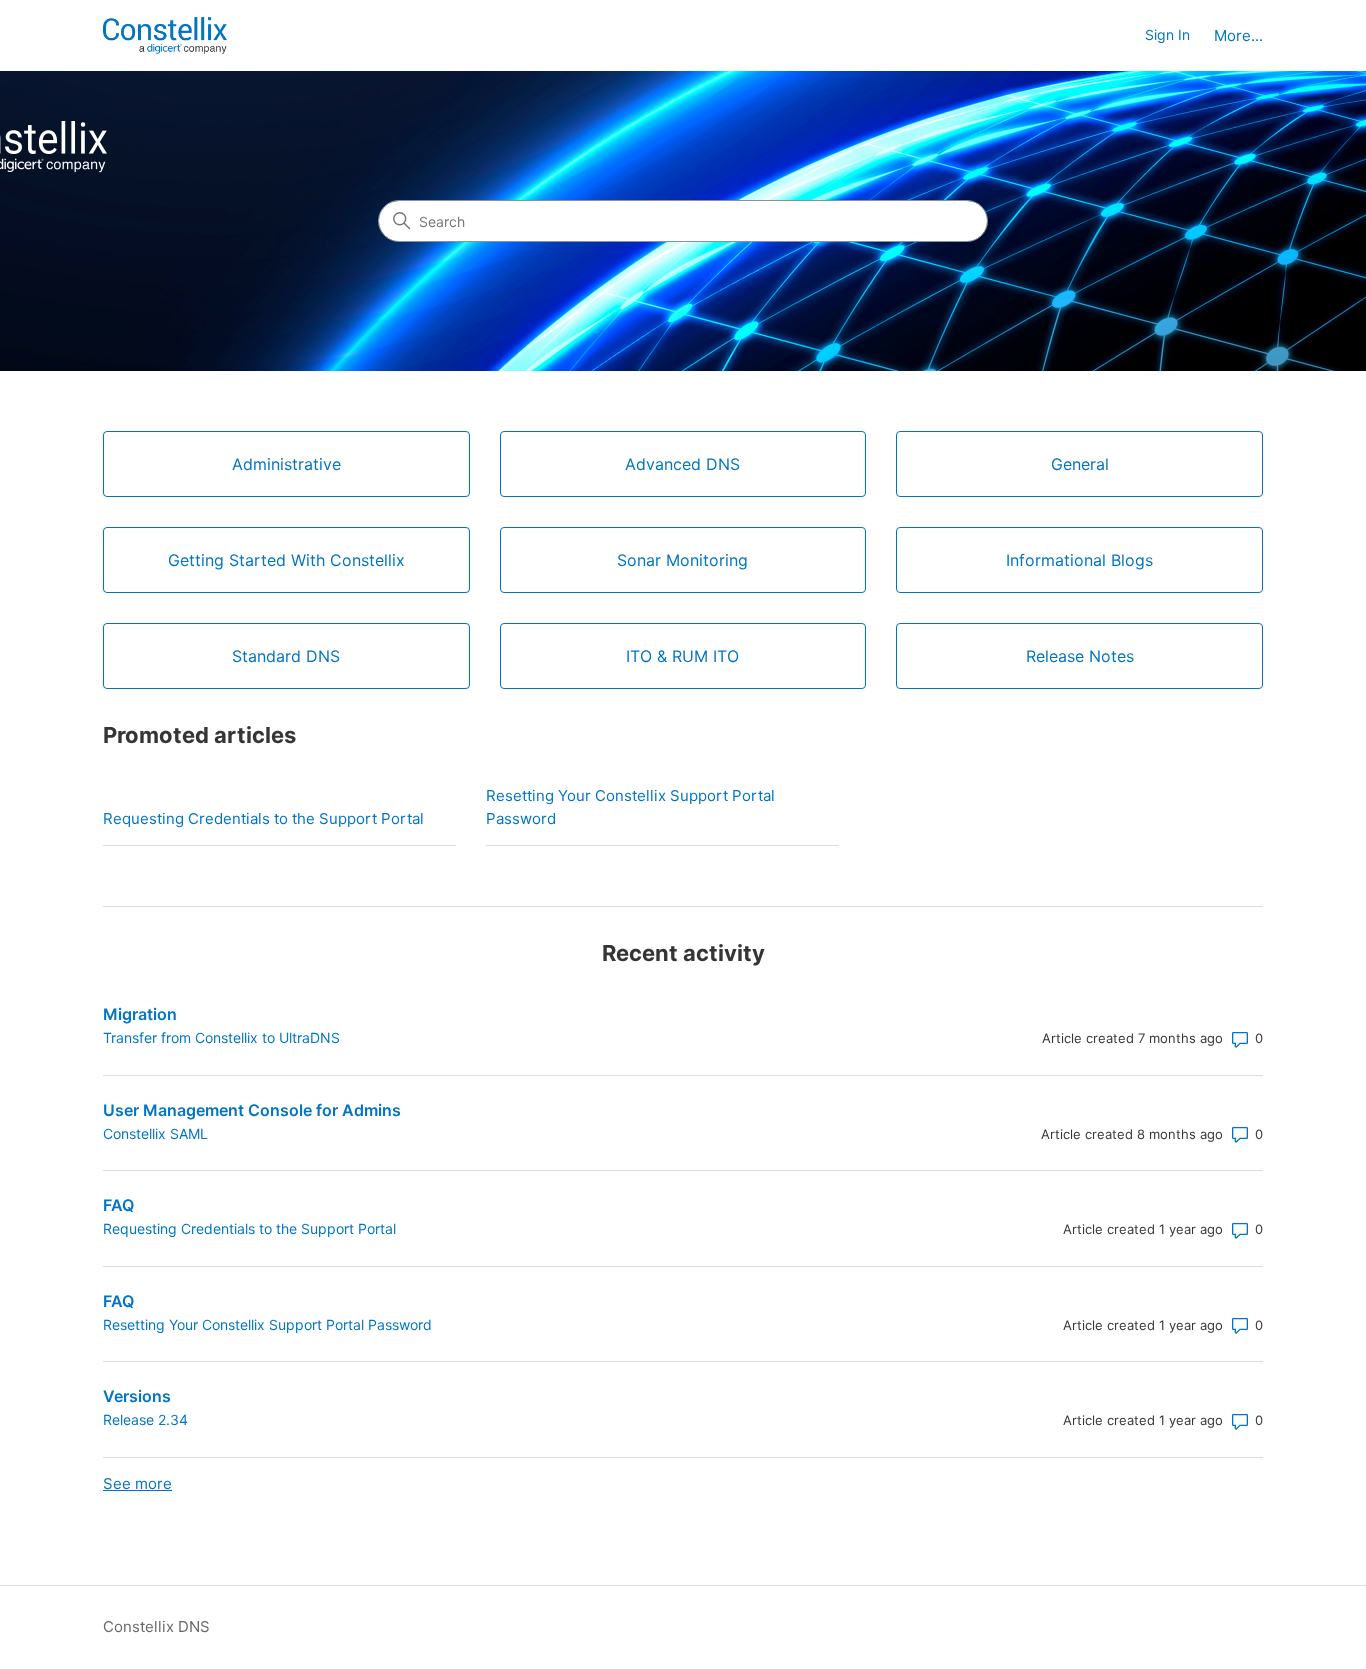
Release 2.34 (145, 1419)
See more (137, 1483)
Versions (137, 1396)
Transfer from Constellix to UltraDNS (221, 1037)
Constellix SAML (155, 1133)
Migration (140, 1014)
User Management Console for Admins (252, 1110)
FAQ (118, 1205)
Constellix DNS (156, 1626)
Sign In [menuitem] (1167, 34)
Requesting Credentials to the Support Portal (263, 818)
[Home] (165, 35)
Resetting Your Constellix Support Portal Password (630, 807)
